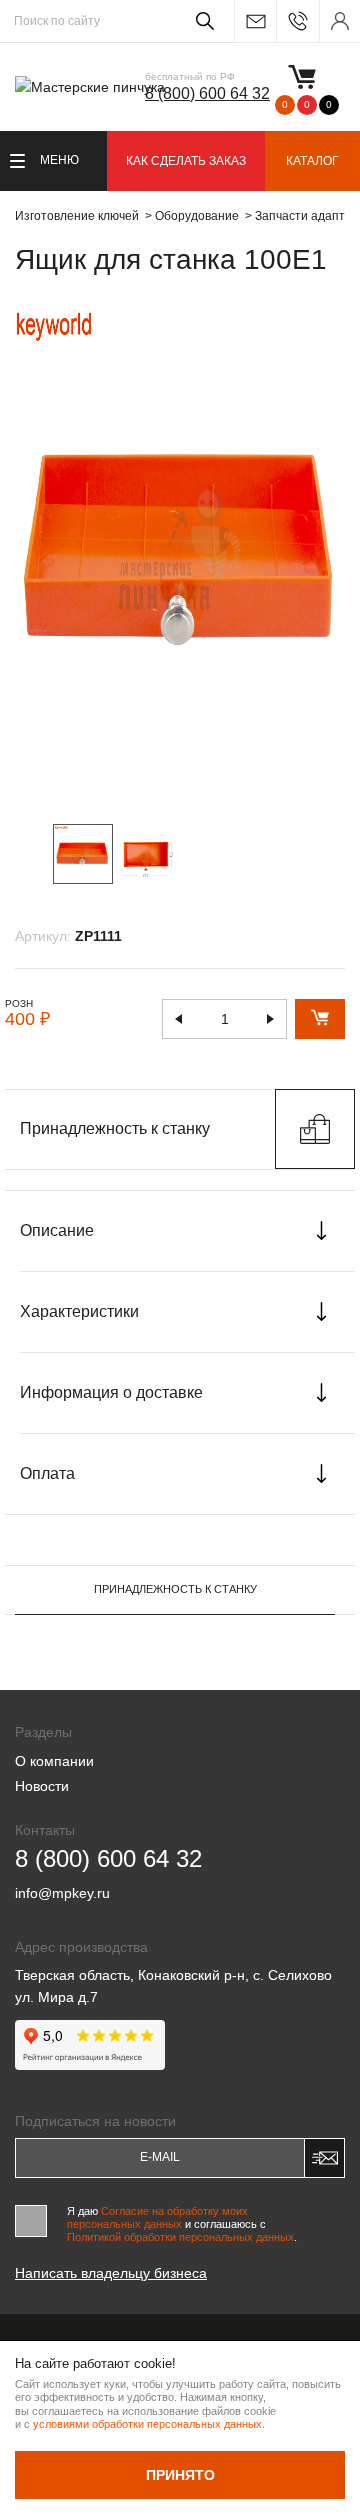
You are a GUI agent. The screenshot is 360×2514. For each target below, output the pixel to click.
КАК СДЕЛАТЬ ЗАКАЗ (186, 161)
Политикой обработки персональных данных (180, 2237)
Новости (42, 1786)
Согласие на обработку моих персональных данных (157, 2217)
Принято (180, 2475)
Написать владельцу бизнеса (111, 2273)
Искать (201, 21)
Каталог (312, 161)
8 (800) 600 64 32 (207, 93)
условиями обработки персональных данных (147, 2424)
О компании (54, 1761)
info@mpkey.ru (255, 21)
